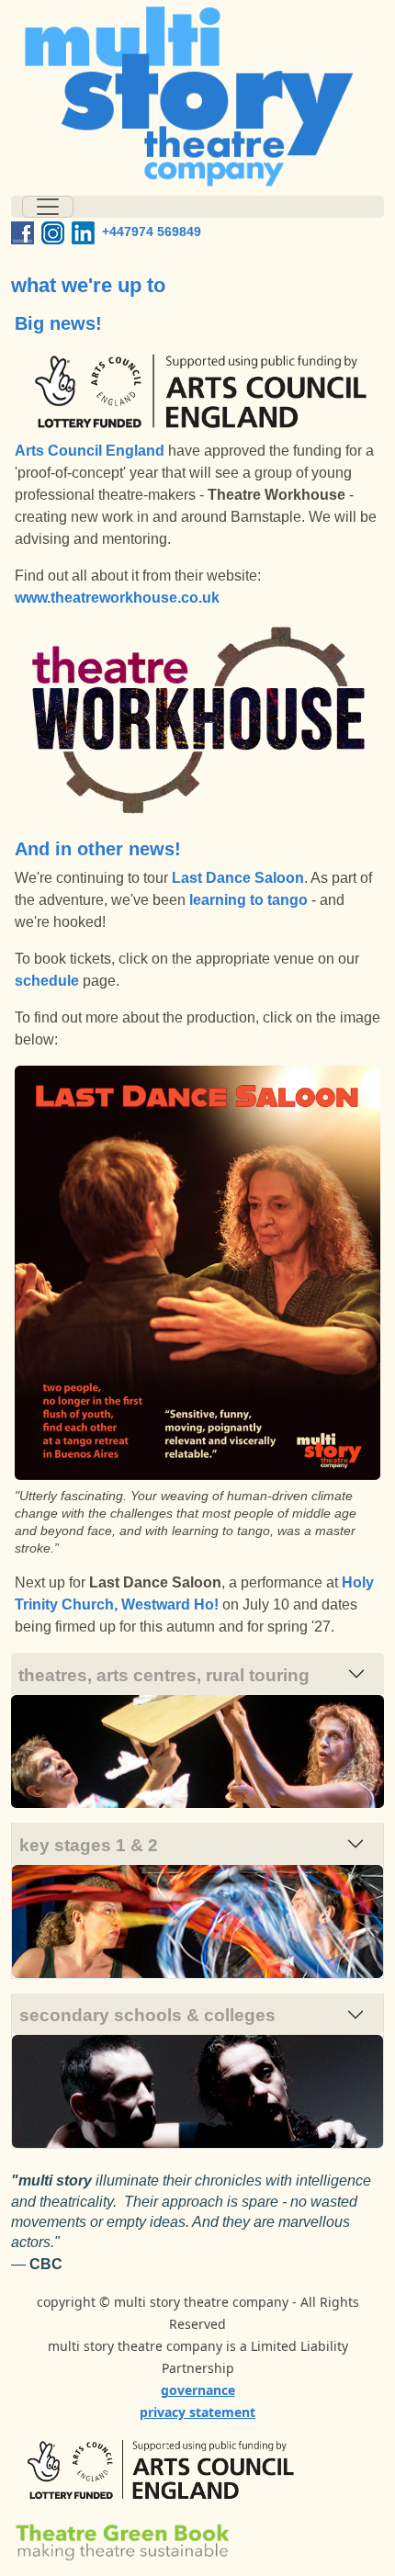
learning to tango (248, 900)
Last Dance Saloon (238, 878)
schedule (47, 981)
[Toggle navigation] (48, 207)
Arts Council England (90, 451)
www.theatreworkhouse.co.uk (117, 598)
